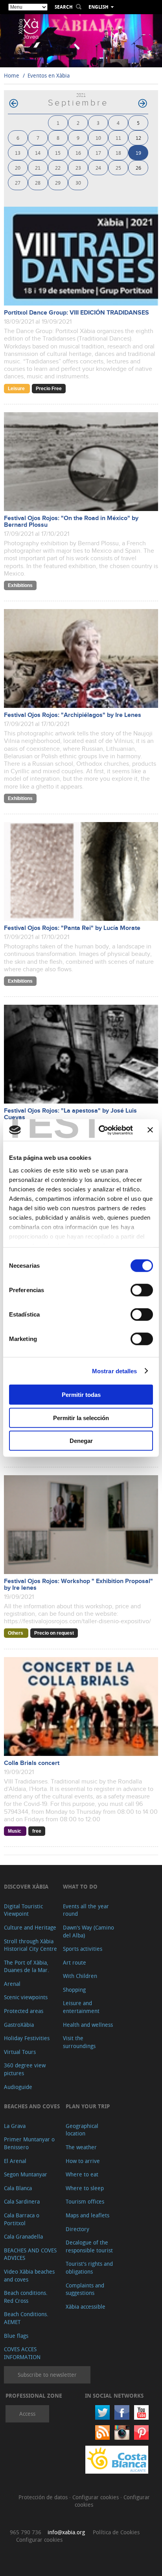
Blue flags (16, 2336)
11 (118, 138)
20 (18, 168)
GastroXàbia (19, 2025)
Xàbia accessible (86, 2307)
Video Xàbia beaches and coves (29, 2275)
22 (58, 168)
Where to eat (82, 2174)
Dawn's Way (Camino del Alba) (88, 1931)
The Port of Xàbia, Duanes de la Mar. (27, 1966)
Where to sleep (85, 2188)
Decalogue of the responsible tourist (89, 2246)
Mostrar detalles (115, 1371)
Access (27, 2414)
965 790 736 (26, 2532)
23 (78, 168)
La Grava (15, 2126)
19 (138, 153)
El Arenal (15, 2161)
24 (98, 168)
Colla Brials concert (32, 1763)
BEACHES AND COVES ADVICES (30, 2254)
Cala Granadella (23, 2236)
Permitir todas (81, 1395)
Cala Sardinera (22, 2201)
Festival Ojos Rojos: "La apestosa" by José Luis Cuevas (70, 1114)
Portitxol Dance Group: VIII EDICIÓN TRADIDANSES (76, 313)
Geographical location (82, 2130)
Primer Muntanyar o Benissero (29, 2143)
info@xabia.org (66, 2532)
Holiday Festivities (27, 2038)
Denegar (81, 1441)
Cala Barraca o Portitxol (22, 2219)
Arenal (12, 1984)
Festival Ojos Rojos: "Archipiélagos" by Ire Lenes (73, 715)
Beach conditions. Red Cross (26, 2297)
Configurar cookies (96, 2497)
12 (138, 138)
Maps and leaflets (87, 2215)
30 (78, 182)
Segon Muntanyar (26, 2174)
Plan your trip (88, 2106)
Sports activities (83, 1949)
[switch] (142, 1290)
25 (118, 168)
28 (38, 182)
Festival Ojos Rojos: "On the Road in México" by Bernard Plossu (71, 522)
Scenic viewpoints (26, 1997)
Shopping (74, 1990)
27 (18, 182)
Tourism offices (85, 2201)
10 (98, 138)
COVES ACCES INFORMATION (22, 2353)
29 (58, 182)
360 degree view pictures (25, 2069)
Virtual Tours (20, 2052)
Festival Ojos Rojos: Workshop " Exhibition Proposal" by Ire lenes (78, 1585)
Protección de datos (44, 2497)
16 (78, 153)
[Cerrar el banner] (150, 1130)
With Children (80, 1976)
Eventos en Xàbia (49, 75)
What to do (80, 1886)
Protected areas (24, 2011)
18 (118, 153)
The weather (81, 2147)
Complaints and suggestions (85, 2289)
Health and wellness (88, 2025)
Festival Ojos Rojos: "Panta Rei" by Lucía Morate (72, 928)
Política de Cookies (116, 2532)
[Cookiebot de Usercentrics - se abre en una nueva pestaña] (100, 1130)
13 (18, 153)
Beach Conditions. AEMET (26, 2318)
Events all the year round (86, 1910)
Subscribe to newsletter (47, 2375)
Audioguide (18, 2087)
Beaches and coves (32, 2106)
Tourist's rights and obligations (89, 2268)
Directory (77, 2229)
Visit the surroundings (79, 2042)
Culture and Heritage (30, 1927)
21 (38, 168)
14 (38, 153)
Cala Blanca (18, 2188)
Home (12, 75)
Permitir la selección (81, 1418)
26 (138, 168)
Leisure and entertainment (81, 2007)
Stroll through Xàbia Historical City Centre (30, 1945)
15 (58, 153)
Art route (75, 1962)
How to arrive (83, 2161)
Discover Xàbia (26, 1886)
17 (98, 153)
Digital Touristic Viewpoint (23, 1910)
